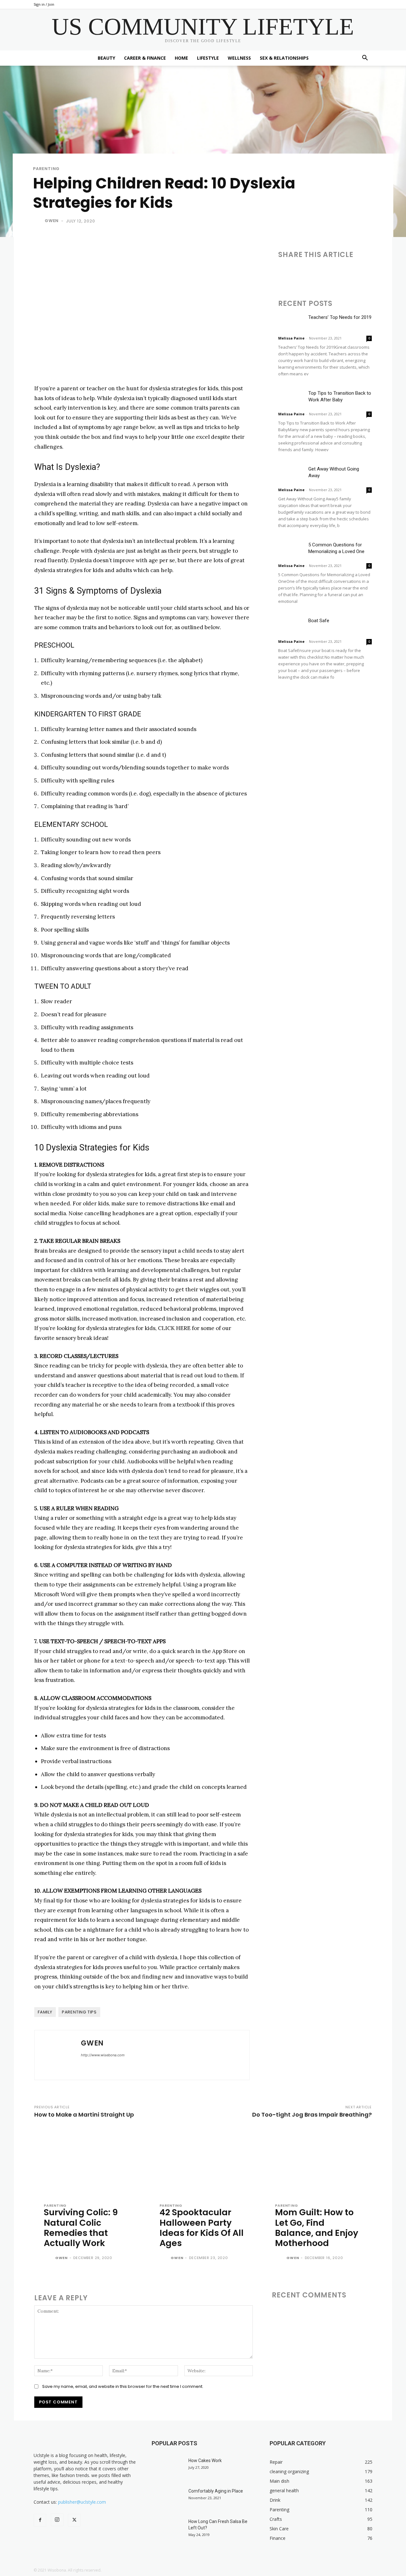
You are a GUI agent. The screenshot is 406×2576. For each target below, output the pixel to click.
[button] (365, 59)
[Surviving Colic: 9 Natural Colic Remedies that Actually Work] (87, 2162)
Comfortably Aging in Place (216, 2491)
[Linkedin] (314, 273)
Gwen (52, 221)
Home (181, 58)
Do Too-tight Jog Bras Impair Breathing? (312, 2115)
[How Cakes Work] (167, 2468)
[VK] (387, 273)
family (45, 2012)
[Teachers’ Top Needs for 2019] (291, 323)
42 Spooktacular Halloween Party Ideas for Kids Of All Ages (202, 2228)
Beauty (106, 58)
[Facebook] (285, 273)
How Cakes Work (205, 2461)
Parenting (46, 169)
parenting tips (79, 2012)
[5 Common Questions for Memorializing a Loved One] (291, 550)
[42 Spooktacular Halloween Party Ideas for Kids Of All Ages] (203, 2162)
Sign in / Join (44, 4)
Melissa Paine (291, 338)
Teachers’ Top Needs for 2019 (340, 317)
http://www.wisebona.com (103, 2055)
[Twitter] (299, 273)
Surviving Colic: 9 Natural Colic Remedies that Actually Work (81, 2228)
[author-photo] (49, 2258)
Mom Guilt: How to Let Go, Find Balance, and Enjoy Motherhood (317, 2228)
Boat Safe (319, 621)
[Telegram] (357, 273)
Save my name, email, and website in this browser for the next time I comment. (123, 2386)
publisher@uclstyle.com (82, 2502)
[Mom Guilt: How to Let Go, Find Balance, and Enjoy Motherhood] (319, 2162)
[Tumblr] (343, 273)
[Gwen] (38, 221)
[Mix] (372, 273)
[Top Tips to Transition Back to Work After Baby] (291, 399)
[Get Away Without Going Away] (291, 474)
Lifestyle (208, 58)
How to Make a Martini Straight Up (84, 2115)
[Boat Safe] (291, 626)
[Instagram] (57, 2520)
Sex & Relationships (284, 58)
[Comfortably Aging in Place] (167, 2499)
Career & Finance (145, 58)
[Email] (328, 273)
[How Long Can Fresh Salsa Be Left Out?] (167, 2529)
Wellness (239, 58)
